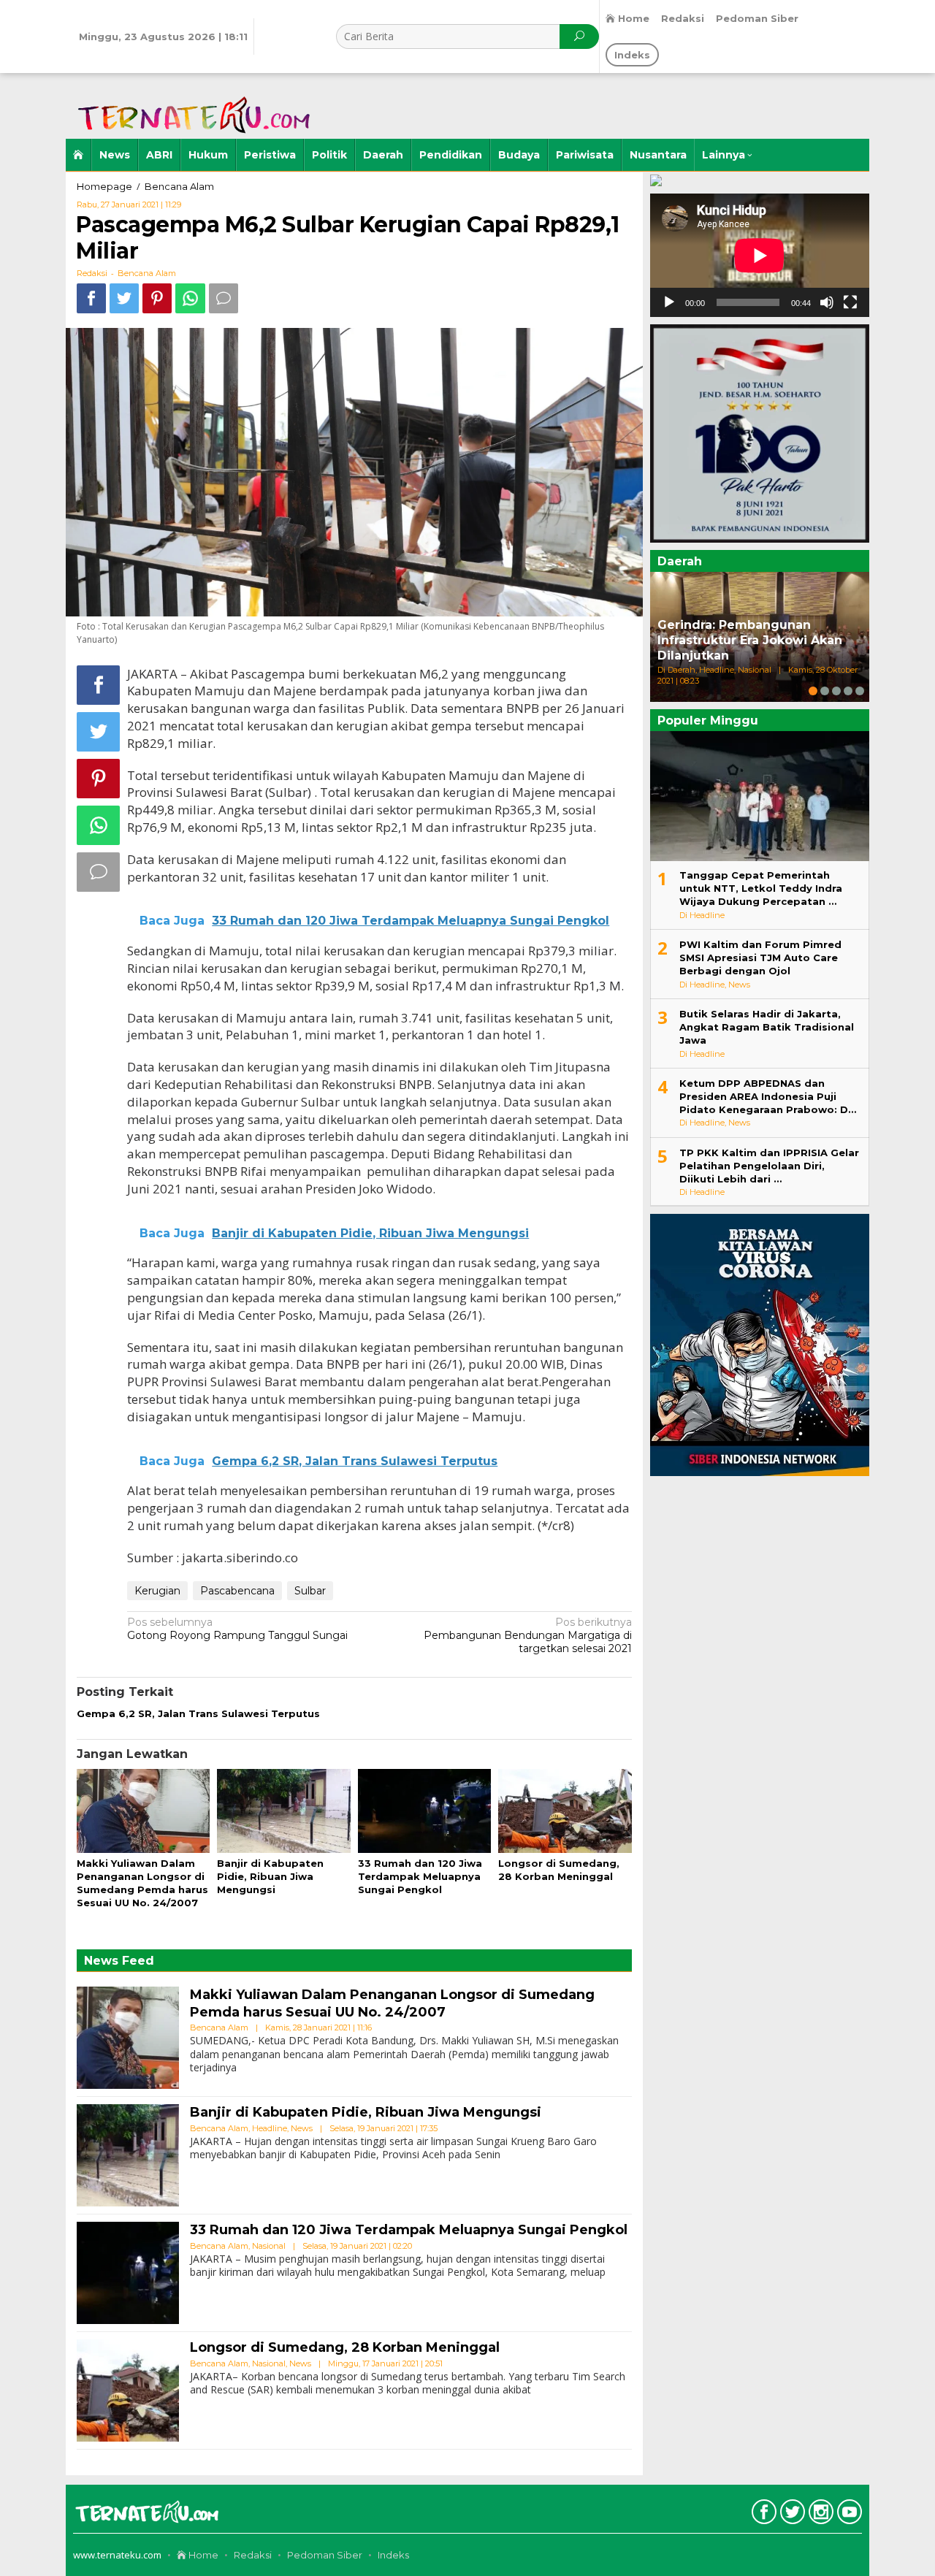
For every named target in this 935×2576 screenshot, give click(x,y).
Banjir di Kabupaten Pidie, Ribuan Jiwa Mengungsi (270, 1876)
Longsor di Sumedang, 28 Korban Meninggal (345, 2347)
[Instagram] (819, 2515)
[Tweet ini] (124, 298)
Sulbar (310, 1591)
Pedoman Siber (325, 2555)
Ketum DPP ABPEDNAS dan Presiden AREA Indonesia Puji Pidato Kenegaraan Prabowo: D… (768, 1096)
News (302, 2128)
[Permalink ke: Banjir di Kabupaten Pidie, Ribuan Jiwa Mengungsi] (283, 1811)
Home (202, 2555)
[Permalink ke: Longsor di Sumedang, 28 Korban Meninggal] (565, 1811)
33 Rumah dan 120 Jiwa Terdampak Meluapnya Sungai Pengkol (420, 1876)
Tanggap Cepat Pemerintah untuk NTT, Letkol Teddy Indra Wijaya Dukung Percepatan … (761, 888)
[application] (760, 255)
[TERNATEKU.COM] (190, 105)
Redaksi (253, 2555)
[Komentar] (224, 298)
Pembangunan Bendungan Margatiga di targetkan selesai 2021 (528, 1635)
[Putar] (669, 302)
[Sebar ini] (91, 298)
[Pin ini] (157, 298)
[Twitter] (791, 2515)
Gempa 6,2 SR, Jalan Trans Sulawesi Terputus (198, 1713)
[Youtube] (848, 2515)
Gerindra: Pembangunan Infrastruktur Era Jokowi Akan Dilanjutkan (750, 640)
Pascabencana (237, 1591)
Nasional (269, 2246)
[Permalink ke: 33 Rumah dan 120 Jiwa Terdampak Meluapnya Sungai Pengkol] (424, 1811)
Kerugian (157, 1591)
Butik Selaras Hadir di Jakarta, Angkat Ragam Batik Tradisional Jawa (767, 1027)
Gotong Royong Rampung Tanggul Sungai (237, 1629)
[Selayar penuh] (850, 302)
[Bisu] (827, 302)
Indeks (393, 2555)
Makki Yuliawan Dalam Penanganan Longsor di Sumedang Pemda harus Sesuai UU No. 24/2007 (392, 2003)
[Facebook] (762, 2515)
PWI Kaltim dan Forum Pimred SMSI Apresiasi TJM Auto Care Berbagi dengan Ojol (760, 958)
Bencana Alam (147, 273)
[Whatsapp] (190, 298)
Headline (270, 2128)
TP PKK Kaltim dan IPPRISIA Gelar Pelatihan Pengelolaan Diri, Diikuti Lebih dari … (769, 1166)
